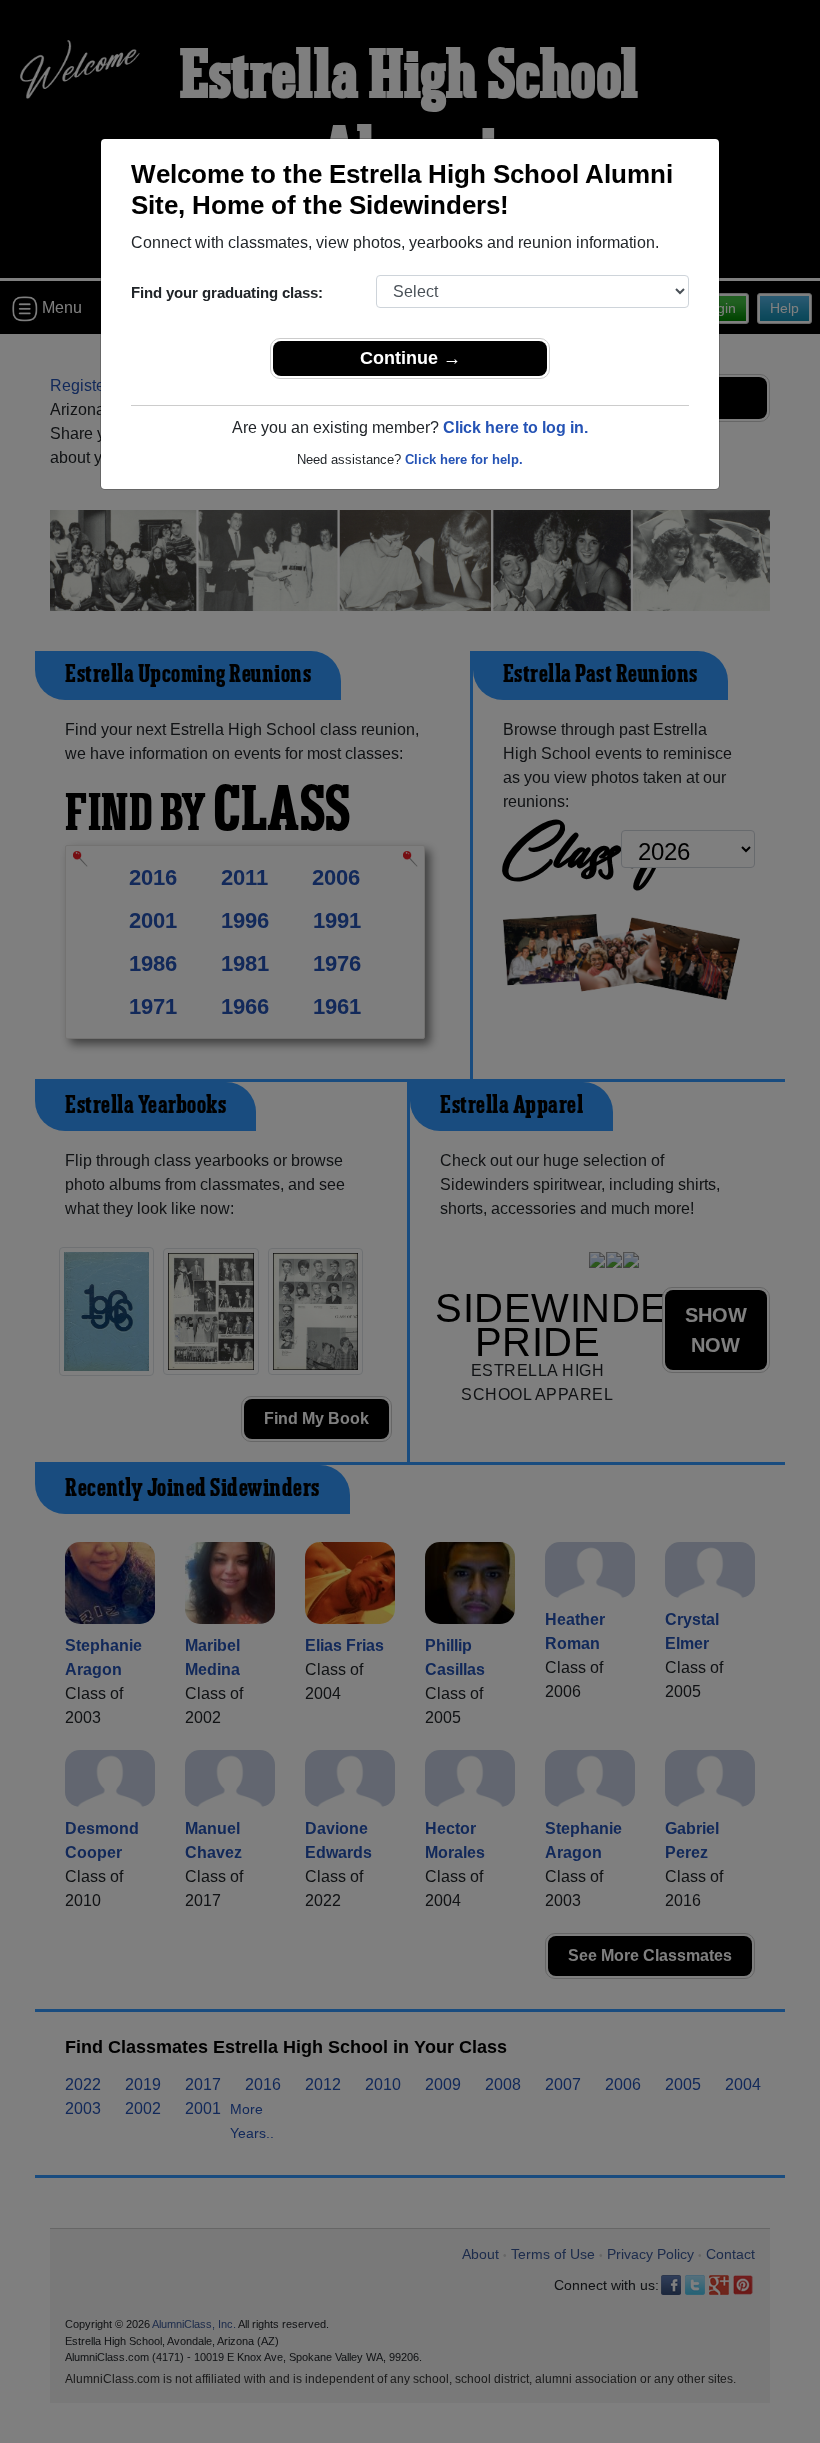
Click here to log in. (515, 427)
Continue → (410, 358)
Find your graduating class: (227, 292)
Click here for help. (464, 459)
